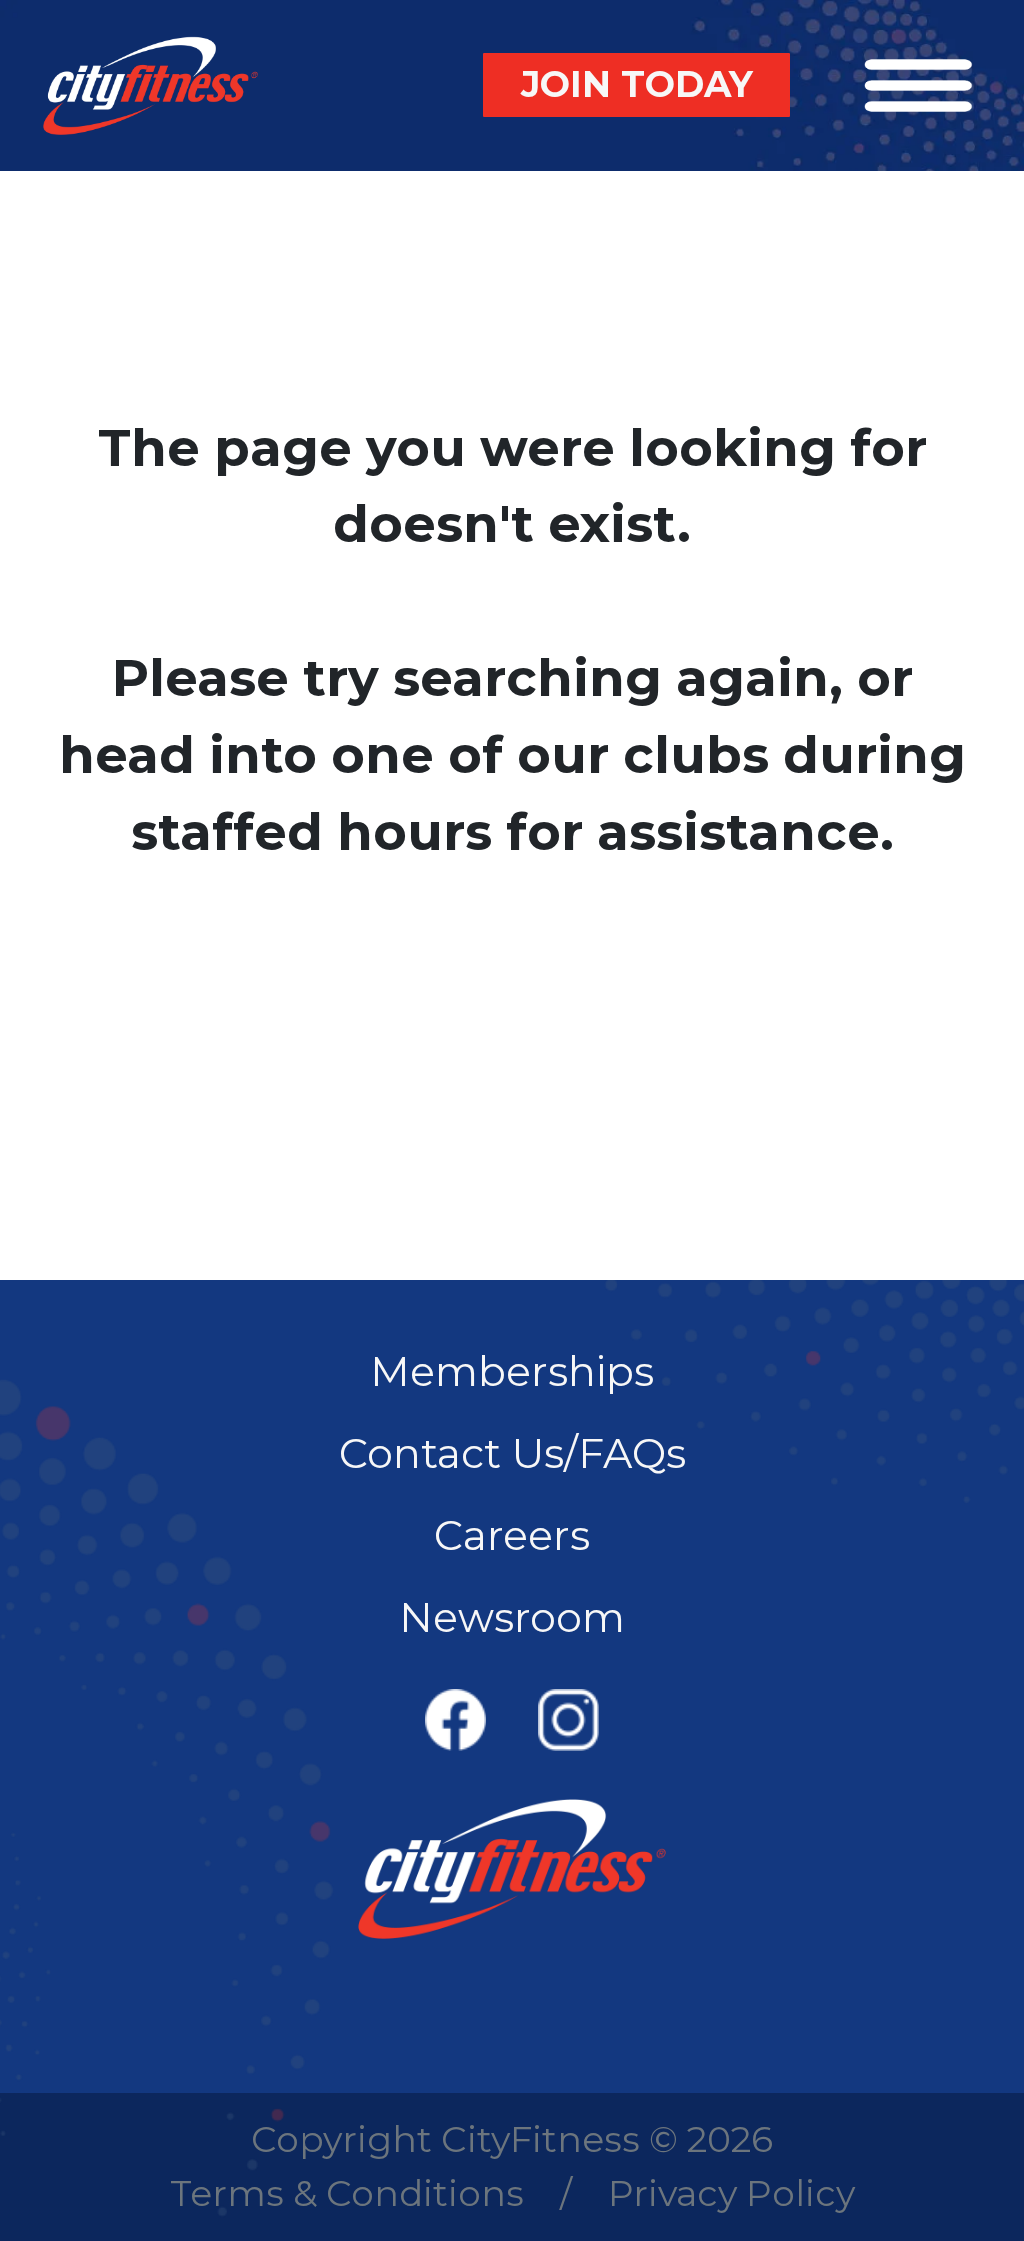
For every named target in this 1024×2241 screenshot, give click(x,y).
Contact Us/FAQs (512, 1453)
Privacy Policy (731, 2193)
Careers (512, 1535)
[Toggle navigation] (919, 85)
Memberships (512, 1371)
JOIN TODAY (637, 84)
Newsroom (512, 1617)
